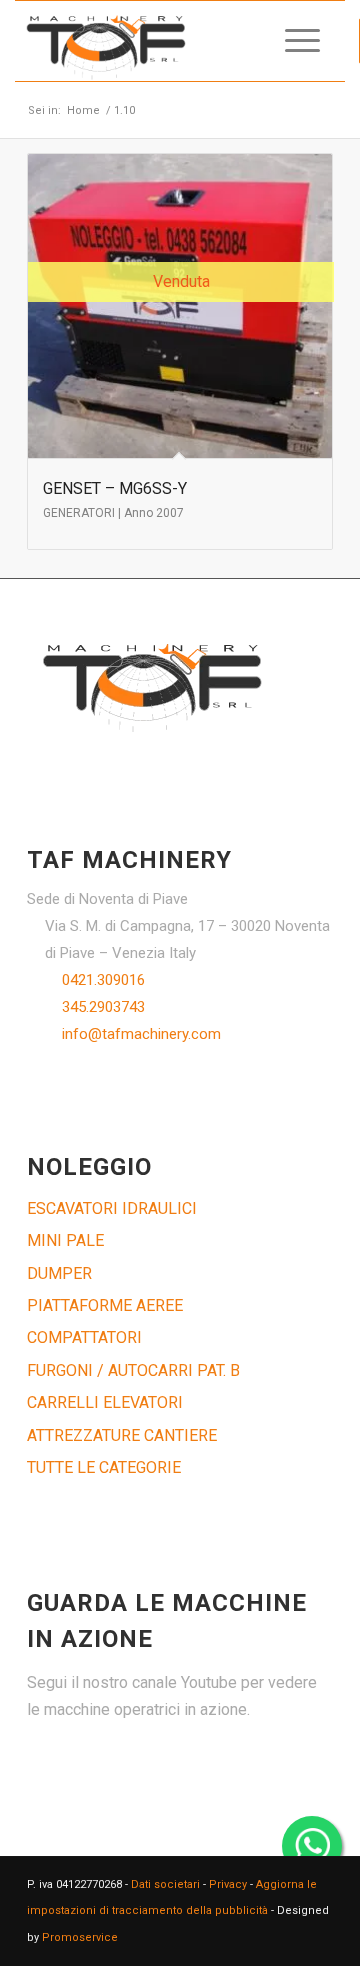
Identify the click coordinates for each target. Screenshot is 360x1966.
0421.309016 (103, 980)
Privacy (228, 1884)
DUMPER (59, 1273)
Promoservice (80, 1937)
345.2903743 (103, 1007)
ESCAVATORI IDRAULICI (112, 1208)
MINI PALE (65, 1240)
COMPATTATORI (84, 1337)
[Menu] (292, 41)
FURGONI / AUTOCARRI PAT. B (133, 1370)
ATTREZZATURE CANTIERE (122, 1435)
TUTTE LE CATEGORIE (104, 1467)
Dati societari (165, 1884)
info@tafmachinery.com (141, 1034)
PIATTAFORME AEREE (105, 1305)
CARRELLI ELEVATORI (105, 1402)
